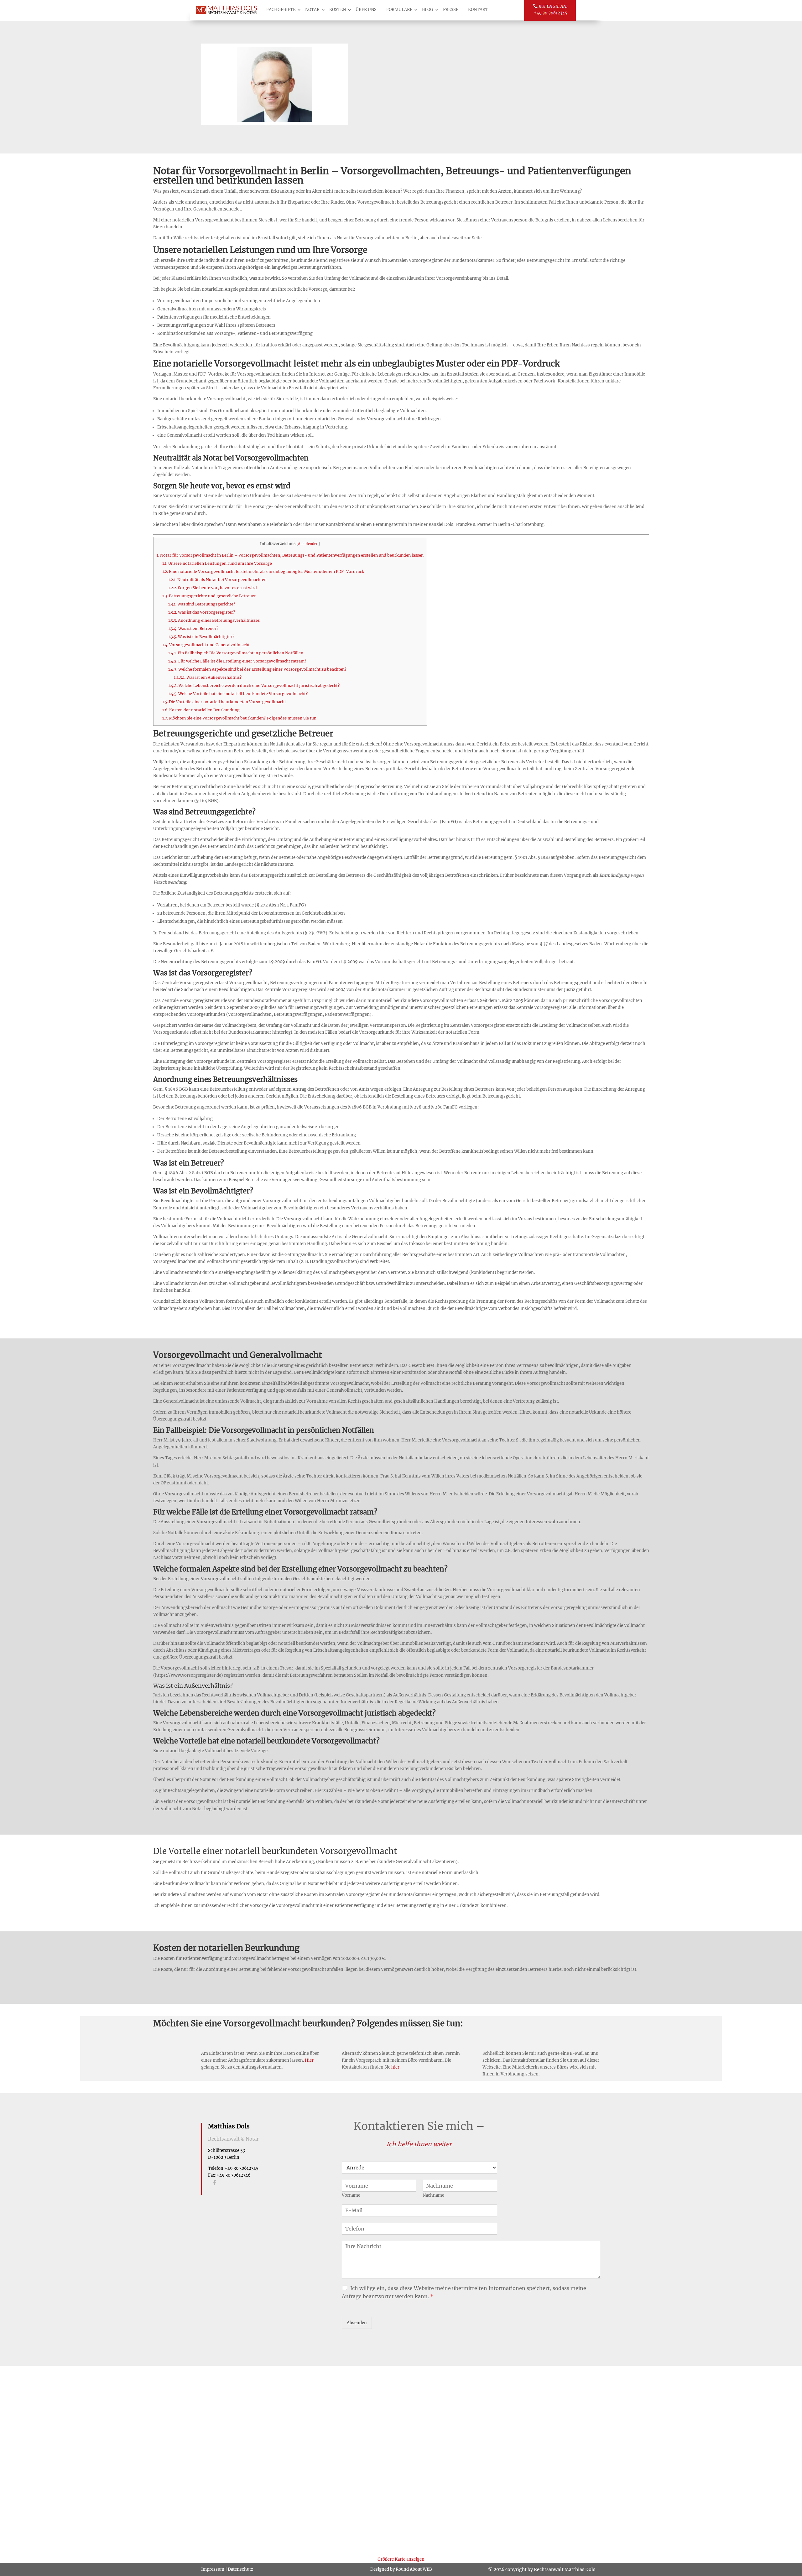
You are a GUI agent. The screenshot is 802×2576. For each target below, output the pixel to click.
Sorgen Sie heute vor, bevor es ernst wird (213, 588)
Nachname (433, 2195)
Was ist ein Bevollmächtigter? (201, 637)
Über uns (366, 10)
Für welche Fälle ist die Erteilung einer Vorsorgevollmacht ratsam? (237, 661)
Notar (312, 10)
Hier (309, 2060)
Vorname (351, 2195)
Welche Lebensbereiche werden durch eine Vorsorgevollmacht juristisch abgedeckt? (254, 686)
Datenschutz (240, 2569)
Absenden (357, 2323)
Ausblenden (308, 544)
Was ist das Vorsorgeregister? (202, 612)
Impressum (213, 2569)
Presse (451, 10)
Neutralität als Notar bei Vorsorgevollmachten (217, 580)
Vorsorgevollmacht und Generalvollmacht (206, 645)
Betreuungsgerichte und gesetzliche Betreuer (209, 596)
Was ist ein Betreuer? (193, 628)
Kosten (338, 10)
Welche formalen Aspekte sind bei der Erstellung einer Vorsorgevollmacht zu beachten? (257, 669)
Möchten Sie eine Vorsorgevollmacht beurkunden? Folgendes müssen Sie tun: (240, 718)
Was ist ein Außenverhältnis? (208, 677)
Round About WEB (414, 2569)
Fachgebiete (281, 10)
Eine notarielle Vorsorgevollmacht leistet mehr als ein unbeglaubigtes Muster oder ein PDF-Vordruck (263, 571)
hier (395, 2067)
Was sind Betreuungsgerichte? (202, 604)
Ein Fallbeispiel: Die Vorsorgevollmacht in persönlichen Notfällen (236, 653)
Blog (428, 10)
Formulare (399, 10)
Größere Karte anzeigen (401, 2559)
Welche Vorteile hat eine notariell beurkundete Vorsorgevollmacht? (238, 694)
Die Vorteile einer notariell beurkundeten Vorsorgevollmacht (224, 702)
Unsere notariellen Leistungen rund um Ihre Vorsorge (217, 563)
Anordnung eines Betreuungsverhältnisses (214, 620)
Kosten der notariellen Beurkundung (201, 710)
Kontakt (478, 10)
